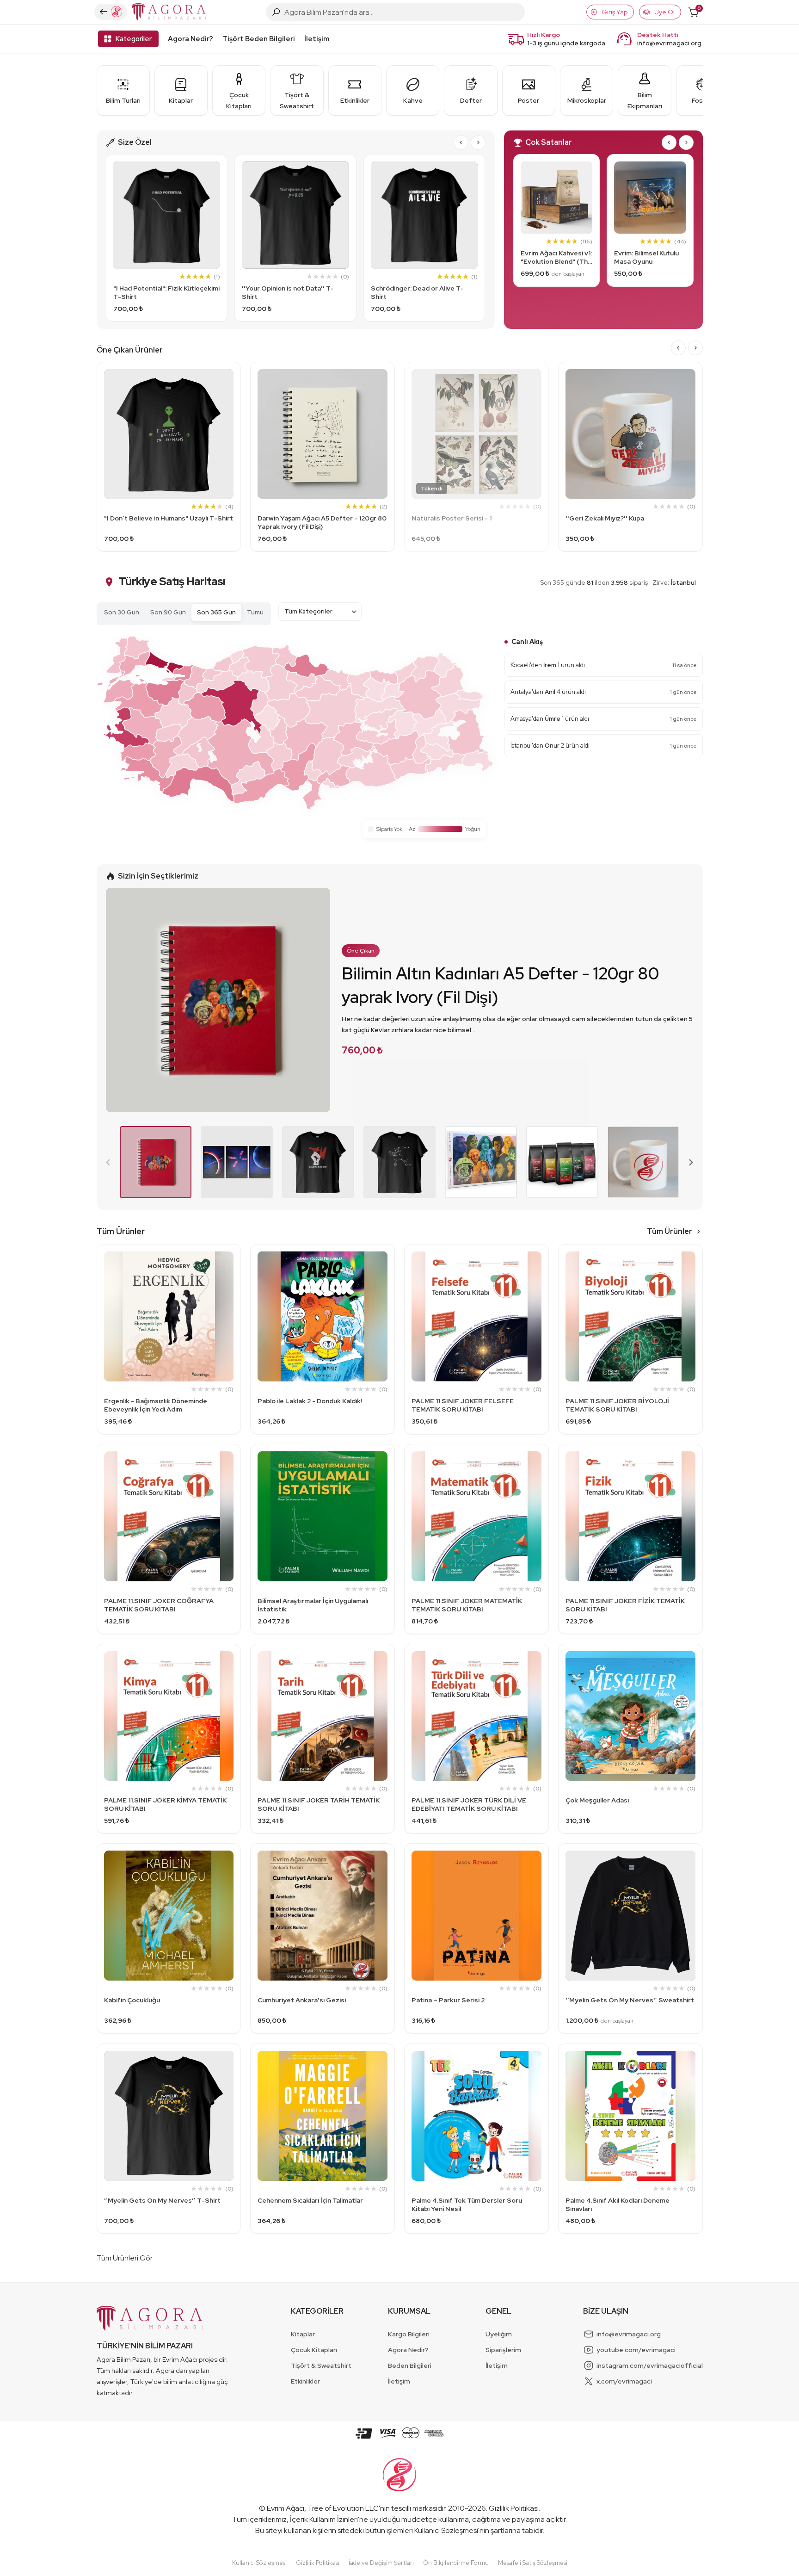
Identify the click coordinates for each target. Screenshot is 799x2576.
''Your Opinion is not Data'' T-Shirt (288, 292)
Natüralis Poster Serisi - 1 (452, 518)
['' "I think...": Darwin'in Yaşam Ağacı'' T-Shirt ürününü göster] (399, 1162)
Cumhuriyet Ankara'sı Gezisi (302, 2000)
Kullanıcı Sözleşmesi (446, 2530)
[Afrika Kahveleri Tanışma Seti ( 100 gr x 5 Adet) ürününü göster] (562, 1162)
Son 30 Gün (122, 612)
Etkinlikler (305, 2381)
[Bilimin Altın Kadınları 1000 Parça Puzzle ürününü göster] (481, 1162)
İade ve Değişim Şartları (381, 2563)
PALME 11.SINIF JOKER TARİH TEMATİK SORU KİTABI (319, 1804)
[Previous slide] (109, 1162)
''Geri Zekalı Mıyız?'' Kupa (605, 518)
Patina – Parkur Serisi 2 (448, 2000)
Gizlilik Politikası (514, 2508)
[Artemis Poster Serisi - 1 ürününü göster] (237, 1162)
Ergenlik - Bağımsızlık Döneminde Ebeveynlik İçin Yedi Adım (156, 1405)
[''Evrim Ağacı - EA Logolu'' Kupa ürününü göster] (644, 1162)
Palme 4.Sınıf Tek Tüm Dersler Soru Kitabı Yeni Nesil (467, 2204)
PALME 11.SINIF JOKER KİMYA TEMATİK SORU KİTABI (165, 1804)
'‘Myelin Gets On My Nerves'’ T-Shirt (162, 2200)
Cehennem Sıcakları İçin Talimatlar (310, 2200)
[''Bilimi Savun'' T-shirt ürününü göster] (318, 1162)
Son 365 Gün (216, 612)
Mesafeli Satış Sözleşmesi (533, 2563)
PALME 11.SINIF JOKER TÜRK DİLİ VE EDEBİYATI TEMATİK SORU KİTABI (469, 1804)
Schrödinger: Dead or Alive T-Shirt (417, 292)
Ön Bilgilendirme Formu (456, 2563)
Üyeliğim (499, 2334)
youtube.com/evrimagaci (636, 2350)
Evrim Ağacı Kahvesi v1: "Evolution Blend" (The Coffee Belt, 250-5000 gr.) (556, 257)
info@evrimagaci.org (669, 43)
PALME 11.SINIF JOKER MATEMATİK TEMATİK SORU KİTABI (467, 1605)
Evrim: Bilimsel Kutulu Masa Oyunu (646, 257)
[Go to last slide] (461, 142)
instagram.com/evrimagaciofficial (650, 2365)
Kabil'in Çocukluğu (132, 2000)
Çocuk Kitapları (314, 2350)
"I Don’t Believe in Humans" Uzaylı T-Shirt (169, 518)
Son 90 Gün (168, 612)
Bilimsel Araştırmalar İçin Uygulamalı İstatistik (313, 1605)
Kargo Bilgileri (409, 2334)
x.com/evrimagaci (624, 2381)
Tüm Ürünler (670, 1231)
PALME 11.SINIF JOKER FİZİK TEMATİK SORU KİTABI (625, 1605)
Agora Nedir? (191, 39)
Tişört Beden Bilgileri (259, 39)
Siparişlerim (503, 2350)
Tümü (255, 612)
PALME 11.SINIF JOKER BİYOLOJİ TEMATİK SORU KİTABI (617, 1405)
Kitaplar (303, 2334)
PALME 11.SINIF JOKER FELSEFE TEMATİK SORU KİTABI (463, 1405)
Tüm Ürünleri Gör (125, 2258)
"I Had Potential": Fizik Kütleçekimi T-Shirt (166, 292)
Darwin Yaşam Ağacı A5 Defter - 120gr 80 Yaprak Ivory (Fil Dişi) (322, 522)
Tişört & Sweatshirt (321, 2365)
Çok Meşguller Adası (597, 1800)
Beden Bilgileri (410, 2365)
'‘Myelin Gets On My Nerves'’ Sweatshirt (630, 2000)
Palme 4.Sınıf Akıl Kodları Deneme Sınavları (618, 2204)
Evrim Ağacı (286, 2508)
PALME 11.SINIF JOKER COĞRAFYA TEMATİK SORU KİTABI (159, 1605)
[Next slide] (478, 142)
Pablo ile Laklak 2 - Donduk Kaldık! (310, 1401)
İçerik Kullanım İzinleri (324, 2519)
